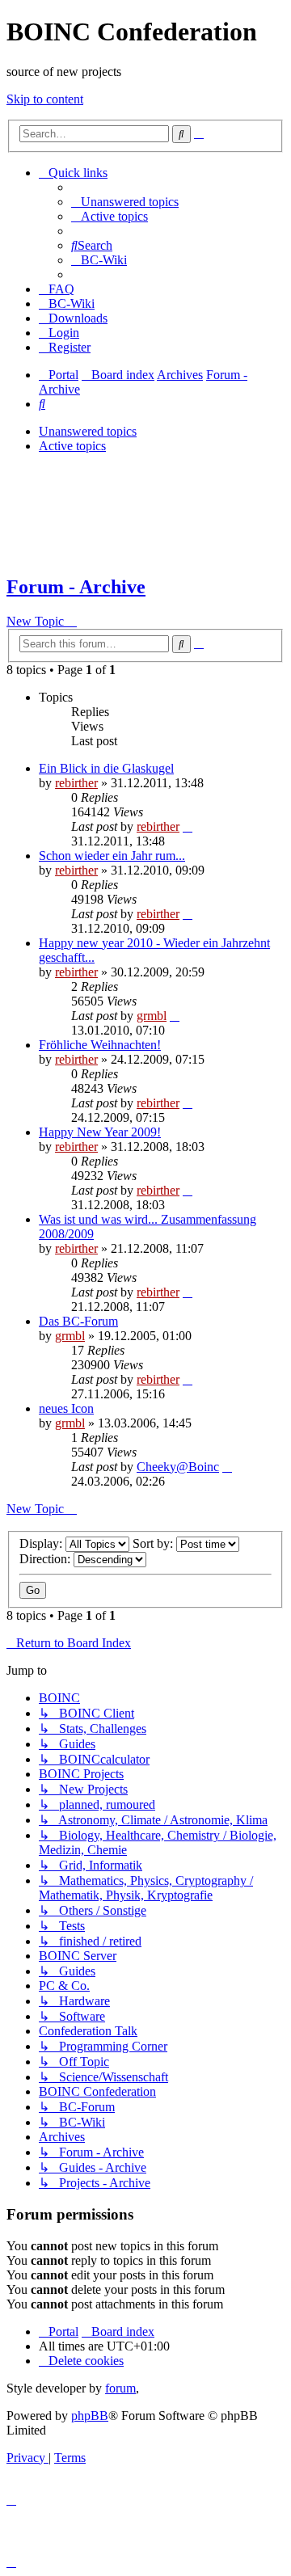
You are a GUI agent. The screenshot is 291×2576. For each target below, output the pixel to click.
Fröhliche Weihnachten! (100, 1045)
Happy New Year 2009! (100, 1132)
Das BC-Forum (78, 1321)
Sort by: (154, 1543)
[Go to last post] (188, 826)
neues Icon (66, 1408)
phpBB (90, 2416)
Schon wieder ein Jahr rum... (112, 856)
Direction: (46, 1559)
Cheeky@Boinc (178, 1467)
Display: (42, 1543)
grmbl (152, 1016)
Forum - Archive (76, 587)
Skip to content (45, 99)
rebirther (76, 783)
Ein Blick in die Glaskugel (106, 768)
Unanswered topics (88, 431)
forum (120, 2388)
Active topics (72, 446)
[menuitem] (125, 202)
